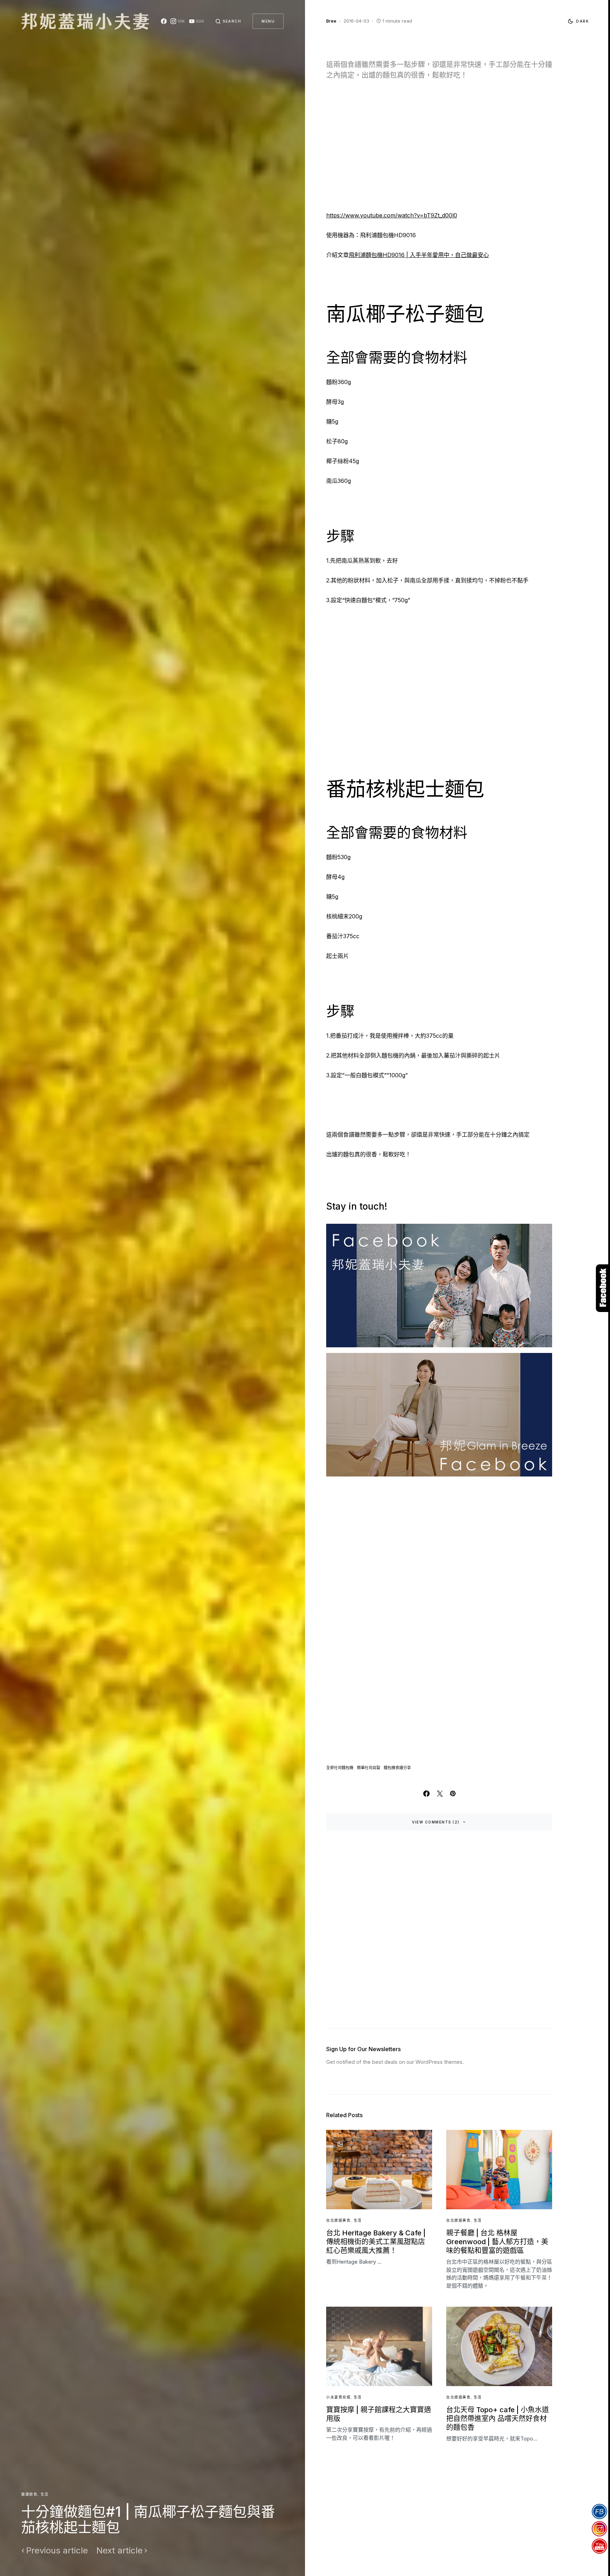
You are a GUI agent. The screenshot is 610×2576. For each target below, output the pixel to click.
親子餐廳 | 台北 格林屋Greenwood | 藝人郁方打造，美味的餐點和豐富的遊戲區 (497, 2242)
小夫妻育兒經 (338, 2397)
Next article (119, 2551)
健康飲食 (29, 2494)
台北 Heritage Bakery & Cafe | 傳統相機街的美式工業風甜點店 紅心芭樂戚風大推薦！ (376, 2242)
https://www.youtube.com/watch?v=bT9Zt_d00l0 (392, 215)
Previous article (57, 2551)
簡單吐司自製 (369, 1768)
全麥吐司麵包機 (340, 1768)
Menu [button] (268, 21)
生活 (45, 2494)
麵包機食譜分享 (397, 1768)
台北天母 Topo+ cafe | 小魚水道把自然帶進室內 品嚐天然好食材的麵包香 (498, 2419)
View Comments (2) (436, 1822)
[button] (228, 21)
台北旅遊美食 (338, 2220)
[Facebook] (164, 21)
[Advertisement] (439, 150)
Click (603, 1288)
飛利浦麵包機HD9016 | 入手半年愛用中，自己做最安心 (419, 255)
